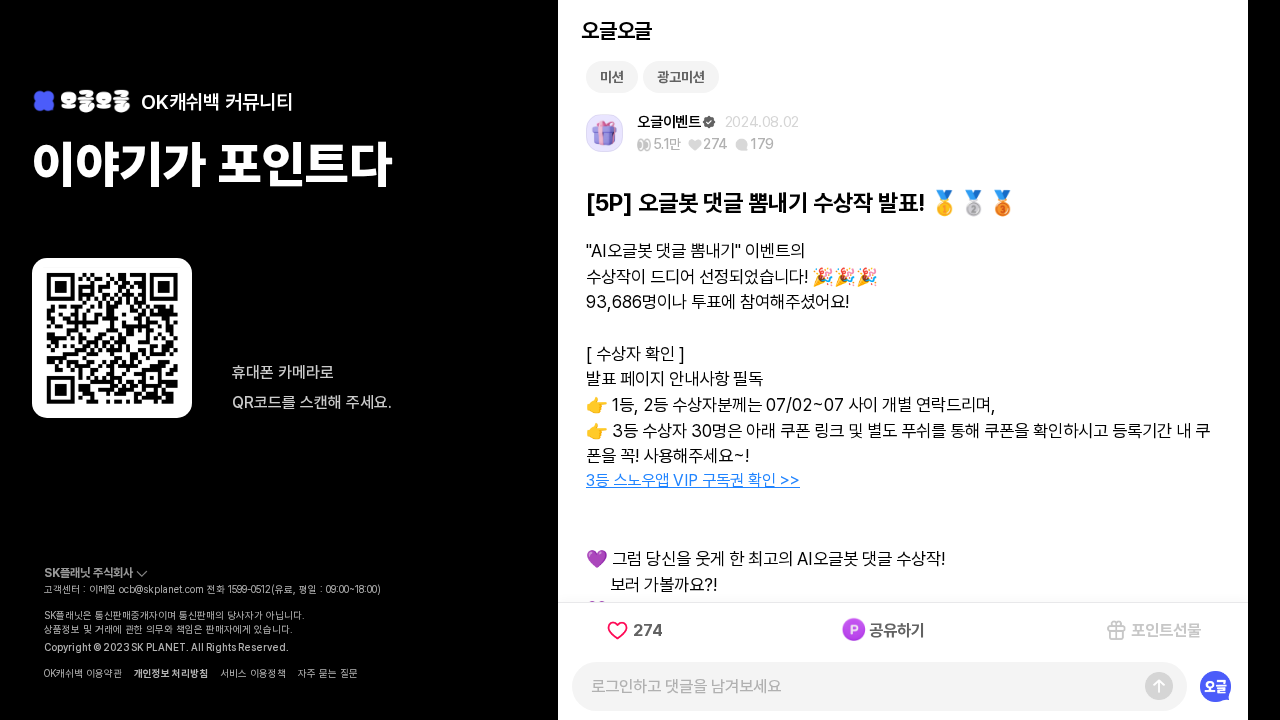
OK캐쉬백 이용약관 (83, 673)
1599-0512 (249, 589)
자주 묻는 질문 (328, 673)
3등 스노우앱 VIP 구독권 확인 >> (693, 480)
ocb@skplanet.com (161, 589)
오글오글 (616, 30)
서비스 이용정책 (253, 673)
